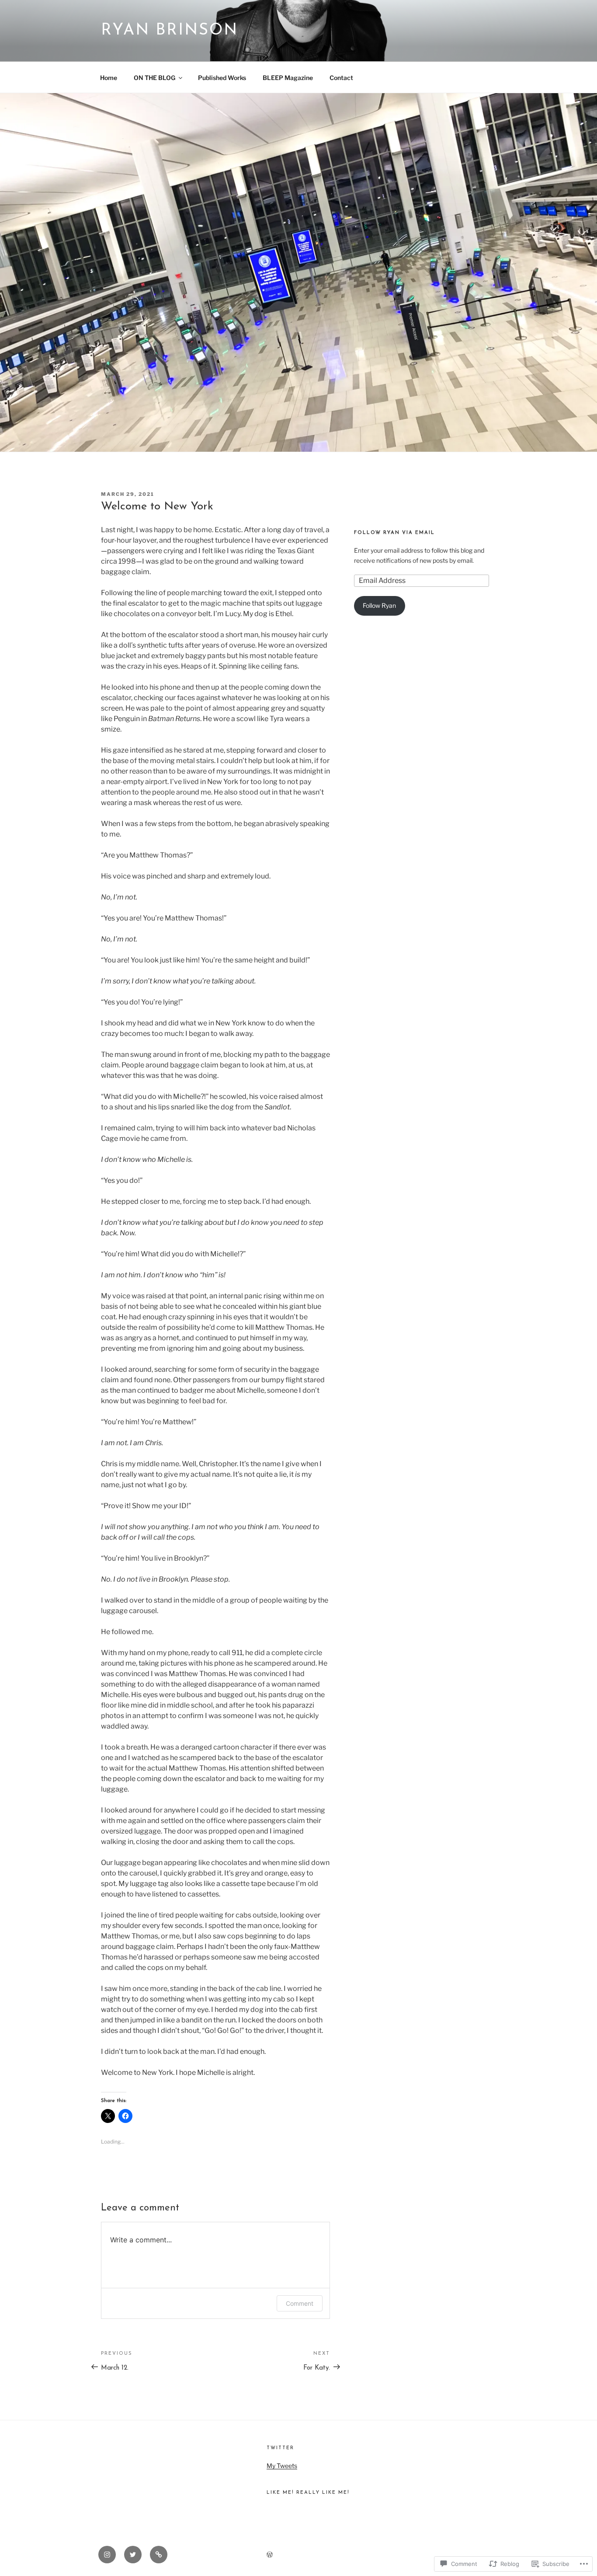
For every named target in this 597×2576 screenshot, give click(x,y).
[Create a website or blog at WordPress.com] (270, 2555)
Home (109, 78)
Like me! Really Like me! (308, 2493)
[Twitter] (133, 2555)
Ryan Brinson (170, 31)
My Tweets (282, 2466)
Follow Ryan (379, 605)
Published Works (222, 78)
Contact (341, 78)
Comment (300, 2303)
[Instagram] (107, 2555)
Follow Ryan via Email (394, 533)
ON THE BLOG (154, 78)
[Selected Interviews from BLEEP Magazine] (159, 2555)
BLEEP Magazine (288, 78)
